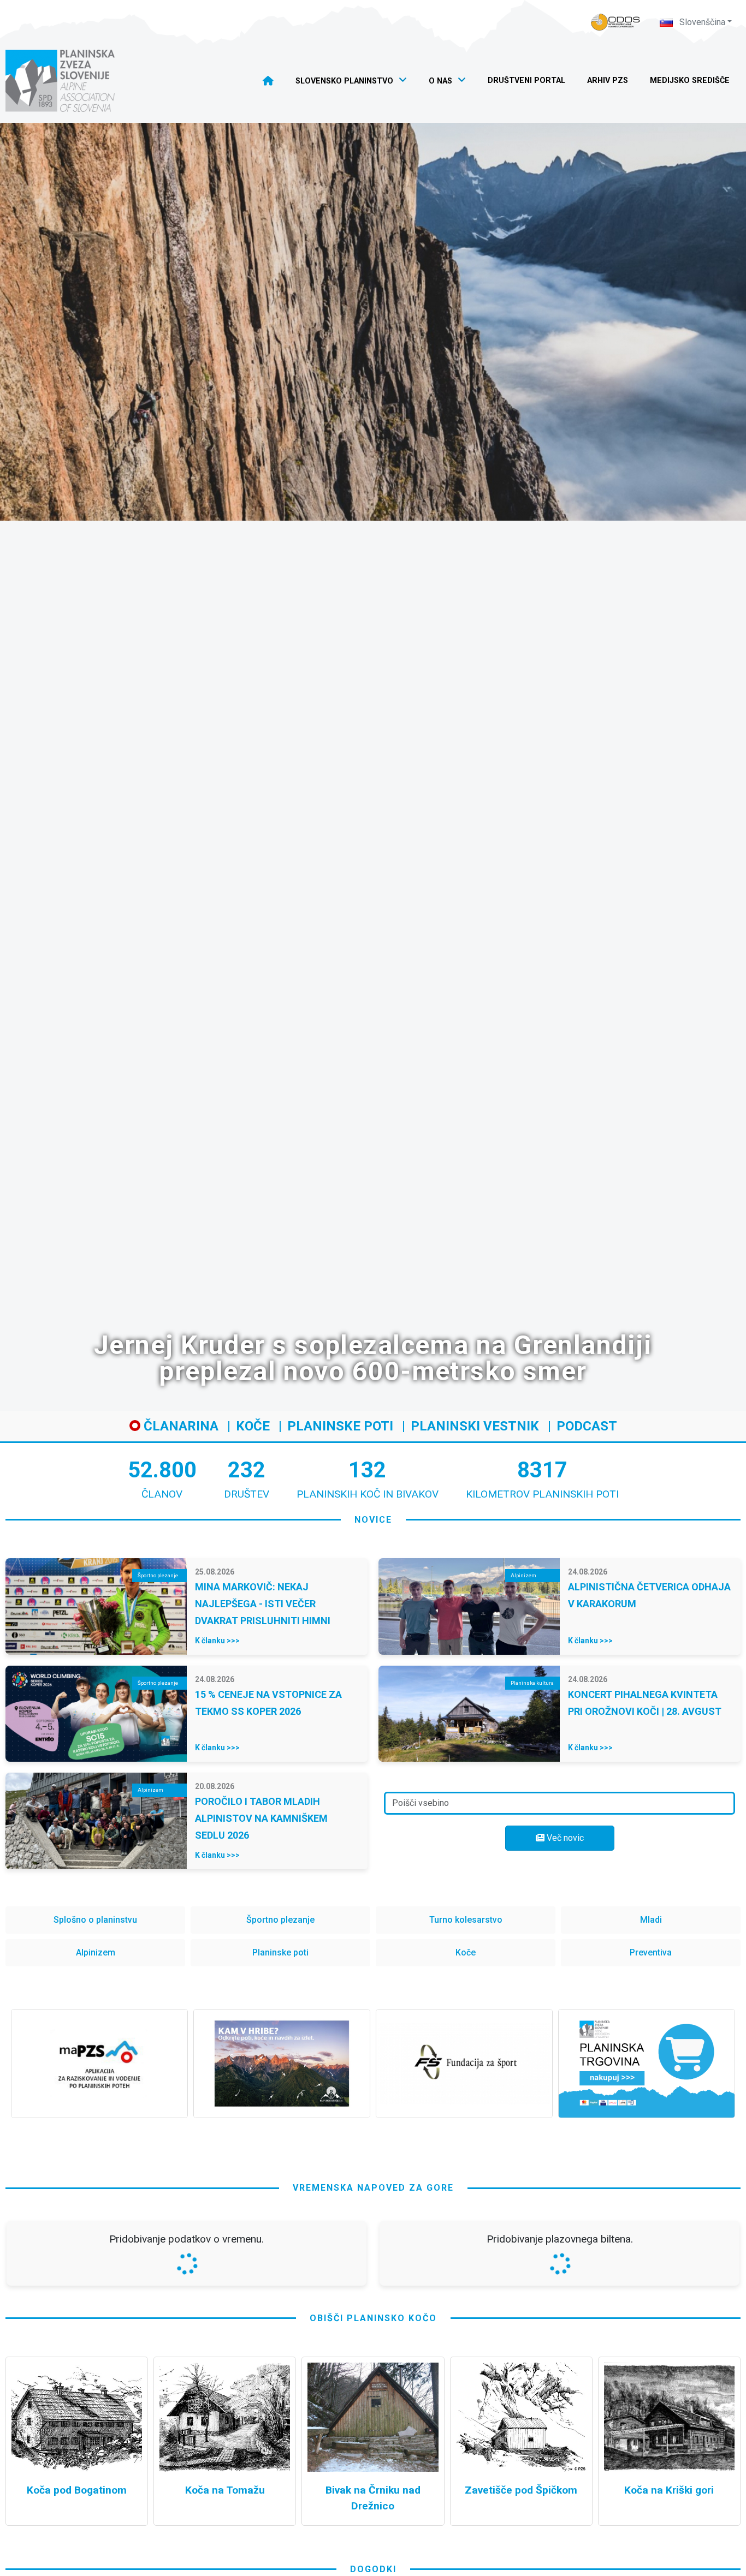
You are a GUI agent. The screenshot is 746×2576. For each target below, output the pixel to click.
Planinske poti (340, 1426)
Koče (253, 1426)
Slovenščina (701, 22)
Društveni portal (526, 80)
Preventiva (651, 1952)
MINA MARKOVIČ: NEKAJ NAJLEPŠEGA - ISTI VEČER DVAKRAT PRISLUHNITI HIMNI (263, 1604)
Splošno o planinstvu (95, 1920)
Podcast (587, 1426)
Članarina (179, 1426)
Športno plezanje (280, 1920)
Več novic (564, 1838)
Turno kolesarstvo (466, 1920)
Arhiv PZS (608, 80)
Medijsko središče (690, 80)
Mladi (651, 1920)
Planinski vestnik (475, 1426)
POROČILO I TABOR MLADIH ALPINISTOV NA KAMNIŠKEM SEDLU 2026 (261, 1818)
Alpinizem (96, 1952)
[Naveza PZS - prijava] (615, 22)
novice (373, 1520)
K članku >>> (217, 1641)
